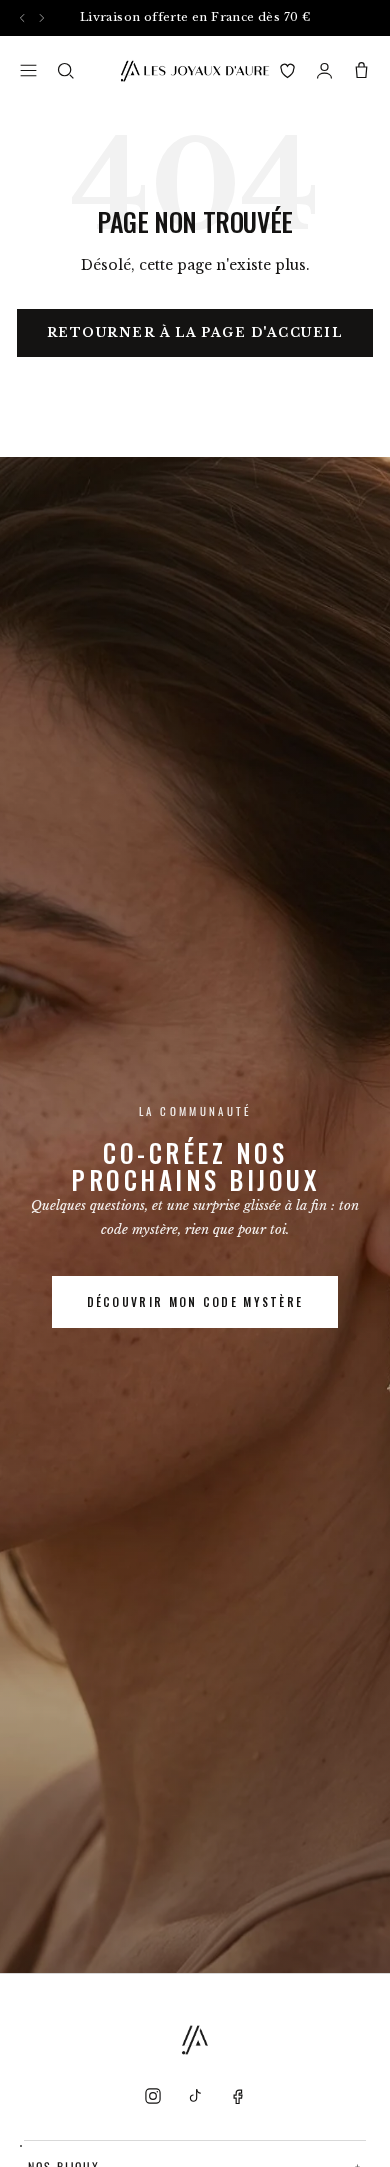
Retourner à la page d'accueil (195, 332)
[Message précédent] (22, 17)
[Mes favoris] (287, 70)
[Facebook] (237, 2096)
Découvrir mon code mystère (195, 1301)
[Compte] (324, 70)
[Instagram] (153, 2096)
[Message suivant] (41, 17)
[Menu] (28, 70)
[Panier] (361, 70)
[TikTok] (195, 2096)
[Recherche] (65, 70)
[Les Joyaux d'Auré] (195, 71)
